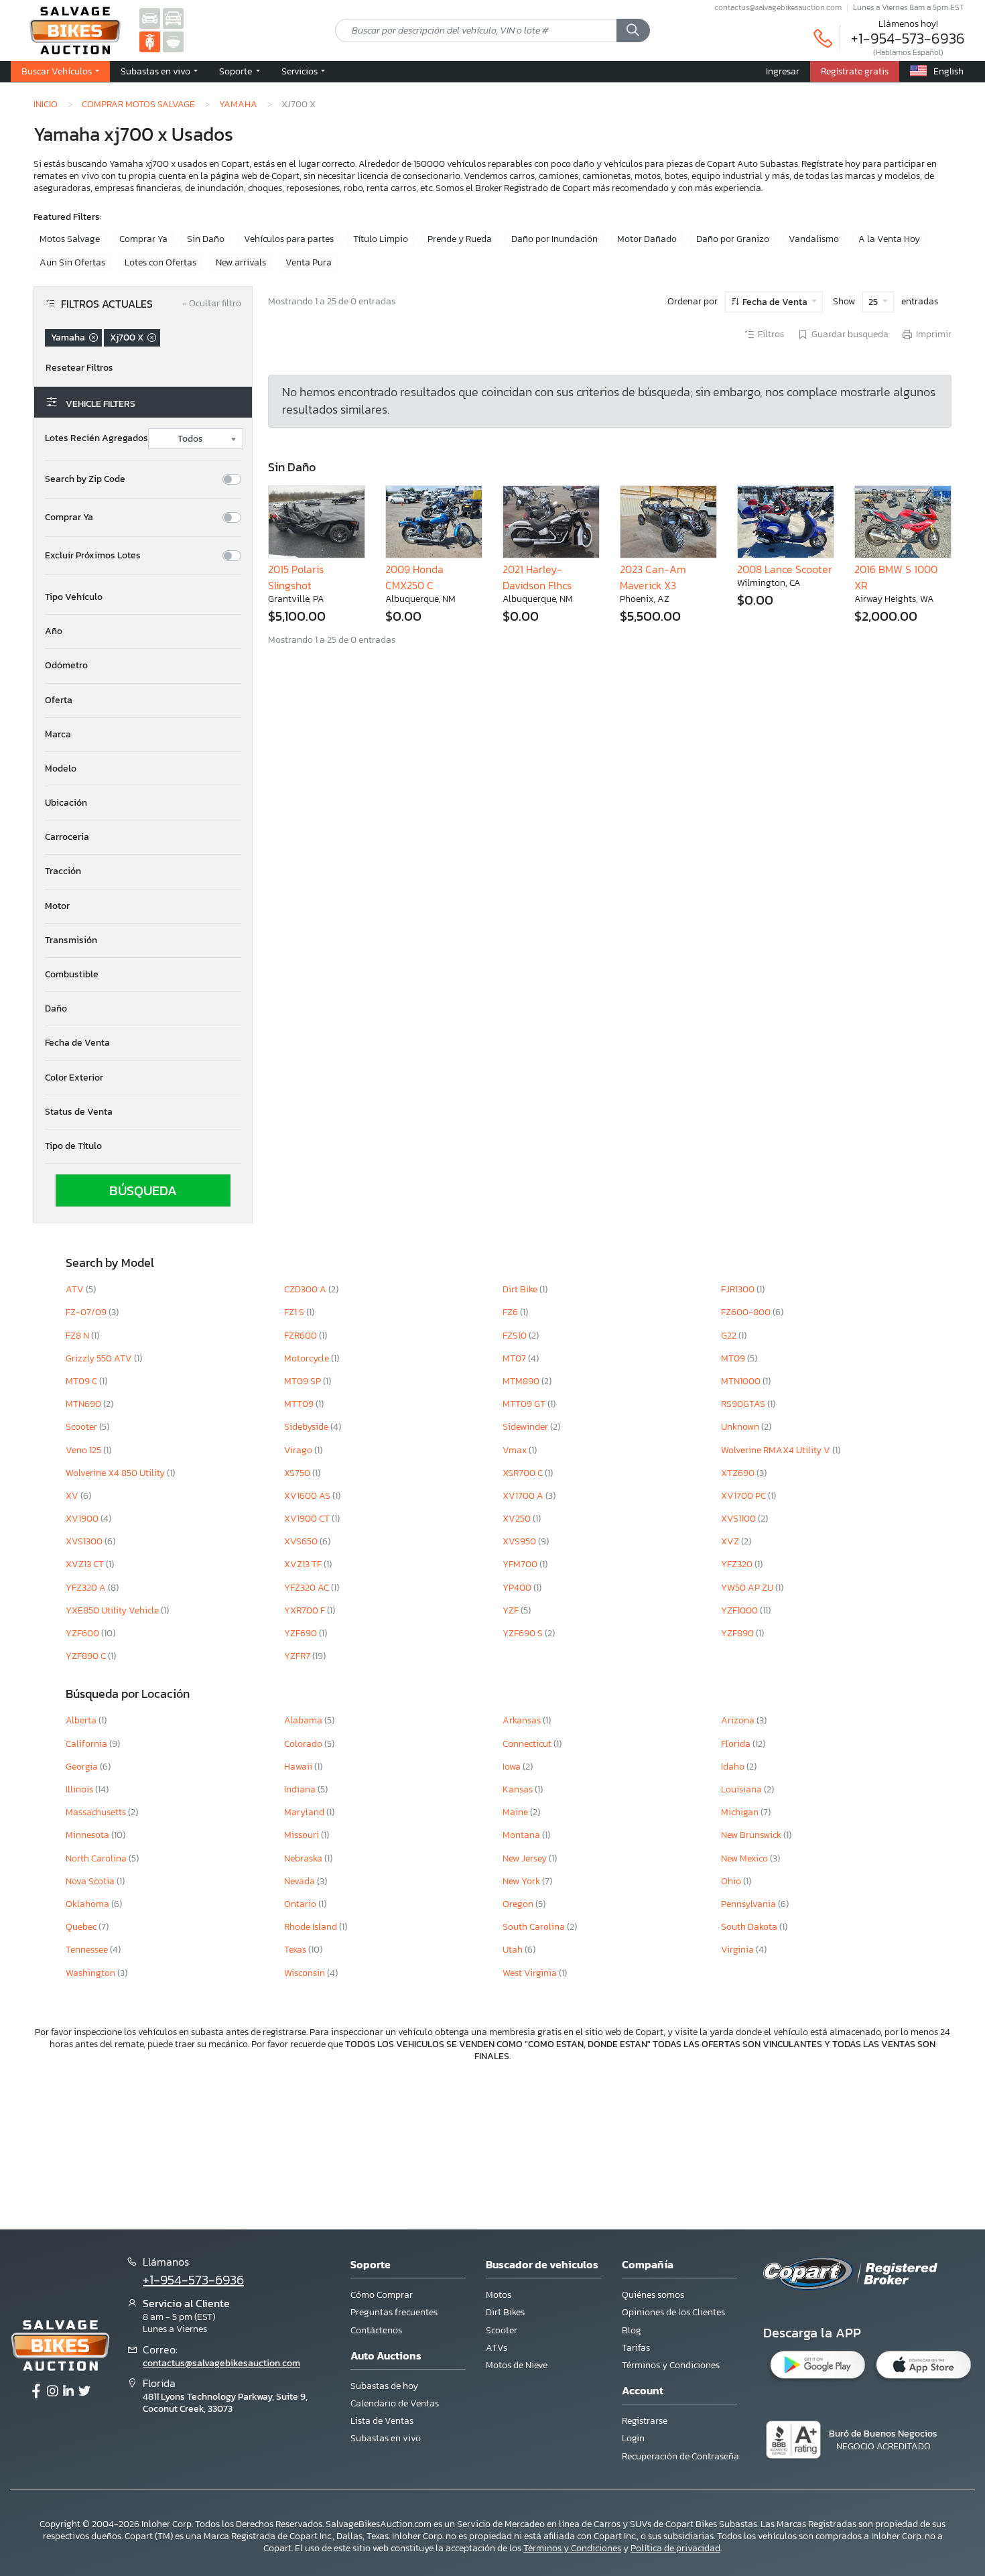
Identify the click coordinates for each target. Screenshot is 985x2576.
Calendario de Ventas (395, 2403)
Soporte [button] (237, 71)
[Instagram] (52, 2392)
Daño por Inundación (554, 239)
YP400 (518, 1588)
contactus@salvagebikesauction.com (778, 7)
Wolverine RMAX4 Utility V (777, 1450)
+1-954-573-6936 (908, 39)
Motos (499, 2295)
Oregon (519, 1904)
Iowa (513, 1767)
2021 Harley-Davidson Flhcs (537, 577)
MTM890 (522, 1381)
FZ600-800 (747, 1312)
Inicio (46, 104)
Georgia (83, 1767)
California (87, 1744)
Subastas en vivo (386, 2438)
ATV (76, 1289)
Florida (737, 1744)
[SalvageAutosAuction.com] (150, 18)
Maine (516, 1812)
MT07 (515, 1358)
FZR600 (302, 1336)
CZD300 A (306, 1289)
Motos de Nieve (517, 2365)
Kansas (519, 1789)
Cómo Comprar (382, 2295)
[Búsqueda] (633, 31)
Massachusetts (97, 1812)
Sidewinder (526, 1427)
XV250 (518, 1519)
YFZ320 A (87, 1588)
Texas (296, 1950)
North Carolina (97, 1858)
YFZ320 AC (308, 1588)
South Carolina (535, 1927)
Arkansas (523, 1720)
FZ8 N (78, 1336)
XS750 (298, 1473)
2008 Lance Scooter (785, 569)
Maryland (305, 1812)
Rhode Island (312, 1927)
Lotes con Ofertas (160, 262)
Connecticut (528, 1744)
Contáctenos (376, 2330)
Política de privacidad (675, 2548)
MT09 (734, 1358)
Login (633, 2438)
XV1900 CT (308, 1519)
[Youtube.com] (84, 2392)
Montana (522, 1835)
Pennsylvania (749, 1904)
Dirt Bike (521, 1289)
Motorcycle (308, 1358)
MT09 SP (304, 1381)
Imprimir (934, 334)
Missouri (303, 1835)
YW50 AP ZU (748, 1588)
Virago (299, 1450)
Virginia (738, 1950)
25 (874, 302)
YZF (512, 1610)
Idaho (734, 1767)
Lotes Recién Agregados (96, 438)
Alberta (82, 1720)
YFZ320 (738, 1564)
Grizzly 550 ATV (100, 1358)
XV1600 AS (308, 1496)
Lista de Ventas (382, 2421)
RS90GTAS (744, 1404)
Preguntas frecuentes (394, 2312)
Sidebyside (307, 1427)
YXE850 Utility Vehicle (113, 1610)
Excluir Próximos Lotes (93, 556)
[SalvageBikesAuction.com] (150, 41)
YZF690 (302, 1633)
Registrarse (645, 2421)
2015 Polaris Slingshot (296, 577)
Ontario (301, 1904)
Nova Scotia (91, 1881)
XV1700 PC (744, 1496)
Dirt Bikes (505, 2312)
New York (522, 1881)
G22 (730, 1336)
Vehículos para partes (289, 239)
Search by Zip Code (85, 479)
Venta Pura (309, 262)
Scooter (82, 1427)
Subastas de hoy (384, 2386)
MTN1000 (742, 1381)
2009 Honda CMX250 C (414, 577)
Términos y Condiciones (671, 2365)
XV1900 (83, 1519)
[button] (159, 72)
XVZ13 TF (304, 1564)
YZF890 (738, 1633)
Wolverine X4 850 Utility (116, 1473)
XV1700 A (524, 1496)
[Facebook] (36, 2392)
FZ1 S (295, 1312)
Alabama (304, 1720)
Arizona (739, 1720)
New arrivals (241, 262)
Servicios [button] (301, 71)
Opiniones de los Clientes (673, 2312)
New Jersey (526, 1858)
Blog (632, 2330)
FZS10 (516, 1336)
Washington (91, 1973)
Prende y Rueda (460, 239)
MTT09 (300, 1404)
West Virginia (531, 1973)
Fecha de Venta (775, 302)
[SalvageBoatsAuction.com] (173, 41)
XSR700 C (524, 1473)
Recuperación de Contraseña (680, 2456)
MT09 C (82, 1381)
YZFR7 (298, 1656)
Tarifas (636, 2348)
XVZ (731, 1541)
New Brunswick (752, 1835)
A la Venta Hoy (889, 239)
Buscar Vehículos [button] (58, 71)
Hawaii (299, 1767)
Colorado (304, 1744)
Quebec (82, 1927)
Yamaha (238, 104)
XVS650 (302, 1541)
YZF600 (83, 1633)
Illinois (80, 1789)
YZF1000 (740, 1610)
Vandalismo (814, 239)
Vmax (516, 1450)
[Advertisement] (492, 2144)
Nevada (301, 1881)
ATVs (497, 2348)
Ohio (732, 1881)
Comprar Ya (143, 239)
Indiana (301, 1789)
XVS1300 (85, 1541)
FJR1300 (739, 1289)
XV (73, 1496)
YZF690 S (524, 1633)
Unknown (741, 1427)
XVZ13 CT (86, 1564)
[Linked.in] (68, 2392)
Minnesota (88, 1835)
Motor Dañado (647, 239)
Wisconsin (306, 1973)
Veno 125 (84, 1450)
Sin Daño (206, 239)
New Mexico (745, 1858)
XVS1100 (739, 1519)
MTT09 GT (525, 1404)
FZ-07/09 (87, 1312)
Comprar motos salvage (138, 104)
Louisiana (742, 1789)
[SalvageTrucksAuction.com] (173, 18)
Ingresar (783, 71)
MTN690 (84, 1404)
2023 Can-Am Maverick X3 (653, 577)
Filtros (771, 334)
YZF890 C (87, 1656)
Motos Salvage (70, 239)
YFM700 (521, 1564)
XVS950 (520, 1541)
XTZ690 (739, 1473)
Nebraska (304, 1858)
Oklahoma (88, 1904)
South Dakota (750, 1927)
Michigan (741, 1812)
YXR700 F (306, 1610)
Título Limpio (381, 239)
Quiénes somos (653, 2295)
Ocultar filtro (212, 304)
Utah (514, 1950)
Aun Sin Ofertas (72, 262)
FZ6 (511, 1312)
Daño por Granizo (733, 239)
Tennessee (88, 1950)
